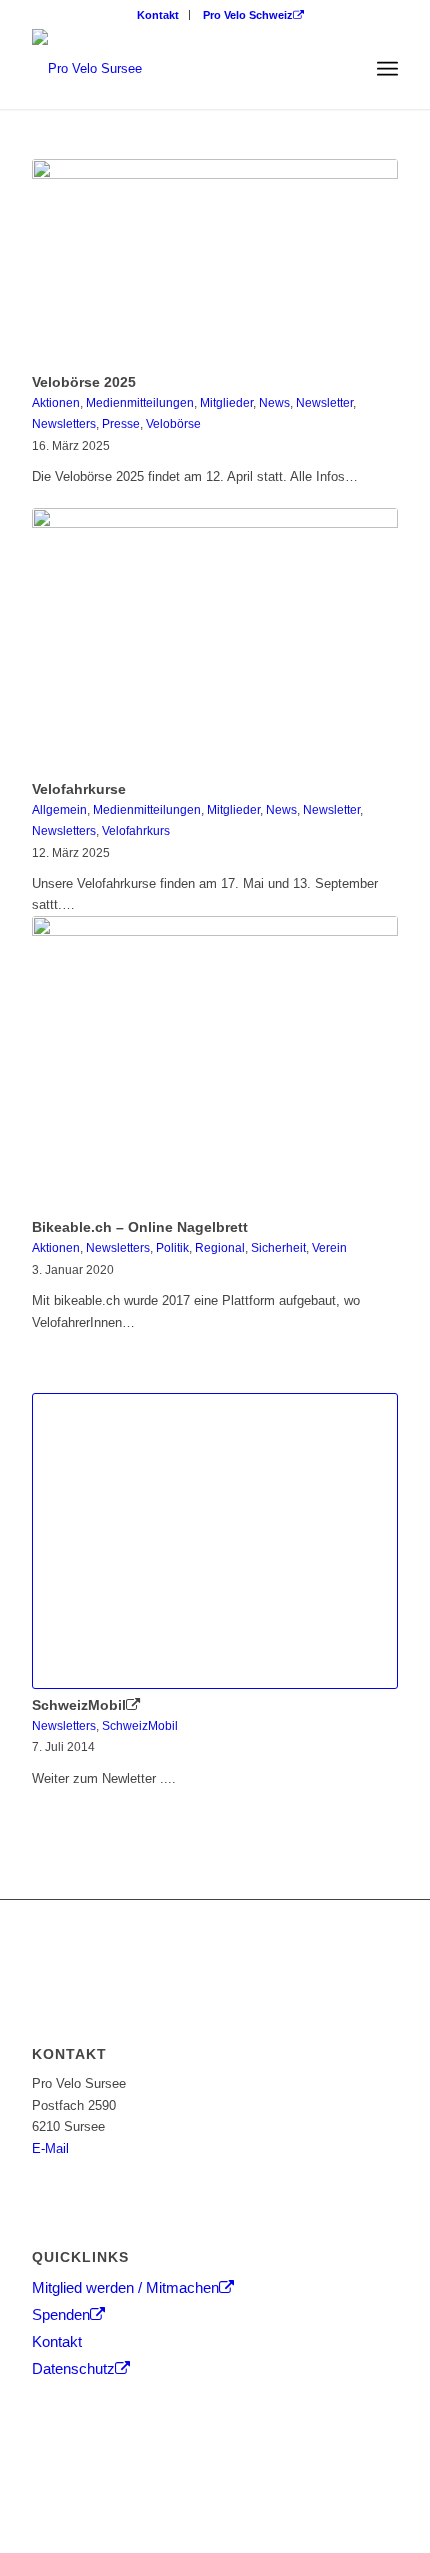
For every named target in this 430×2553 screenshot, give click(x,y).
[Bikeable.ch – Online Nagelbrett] (215, 1063)
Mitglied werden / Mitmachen (125, 2287)
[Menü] (387, 69)
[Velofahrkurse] (215, 640)
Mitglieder (226, 402)
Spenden (61, 2314)
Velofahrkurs (136, 830)
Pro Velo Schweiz (248, 15)
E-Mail (50, 2148)
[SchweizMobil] (215, 1541)
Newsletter (324, 402)
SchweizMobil (79, 1705)
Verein (329, 1247)
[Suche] (343, 69)
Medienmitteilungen (140, 402)
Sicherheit (278, 1247)
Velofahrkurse (79, 789)
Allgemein (59, 809)
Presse (121, 423)
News (274, 402)
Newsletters (64, 423)
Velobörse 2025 (84, 382)
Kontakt (158, 15)
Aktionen (56, 402)
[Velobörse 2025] (215, 262)
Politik (172, 1247)
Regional (220, 1247)
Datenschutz (73, 2368)
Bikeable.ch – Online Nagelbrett (140, 1227)
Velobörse (173, 423)
